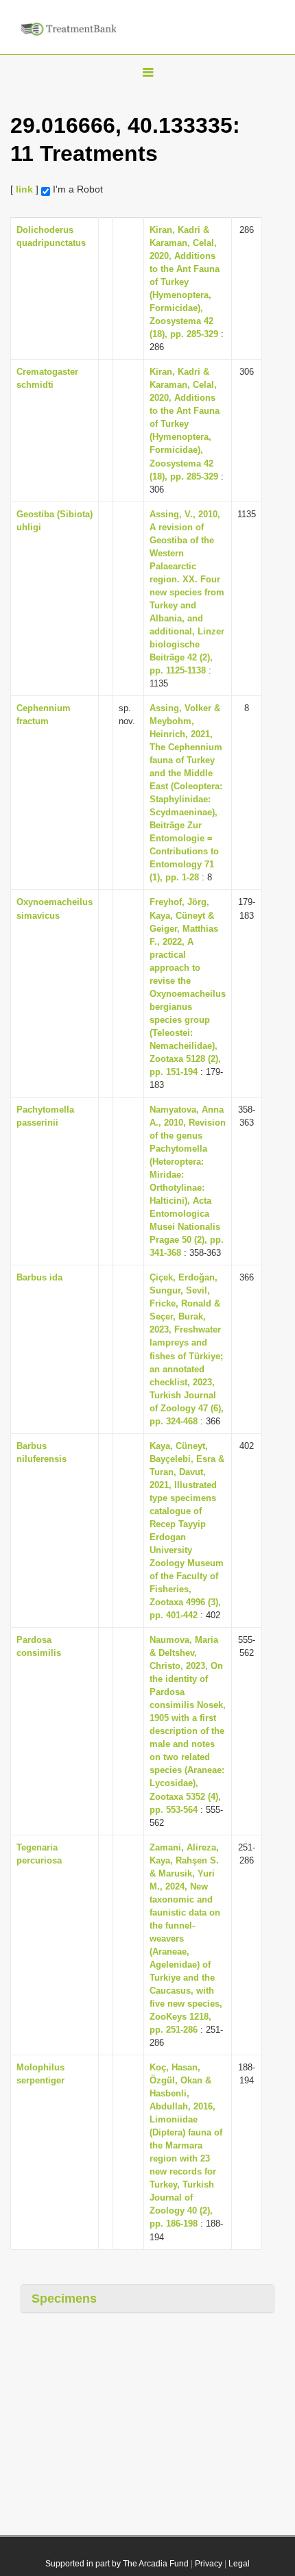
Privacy (209, 2564)
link (24, 189)
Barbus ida (39, 1277)
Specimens (64, 2299)
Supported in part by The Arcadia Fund (117, 2564)
